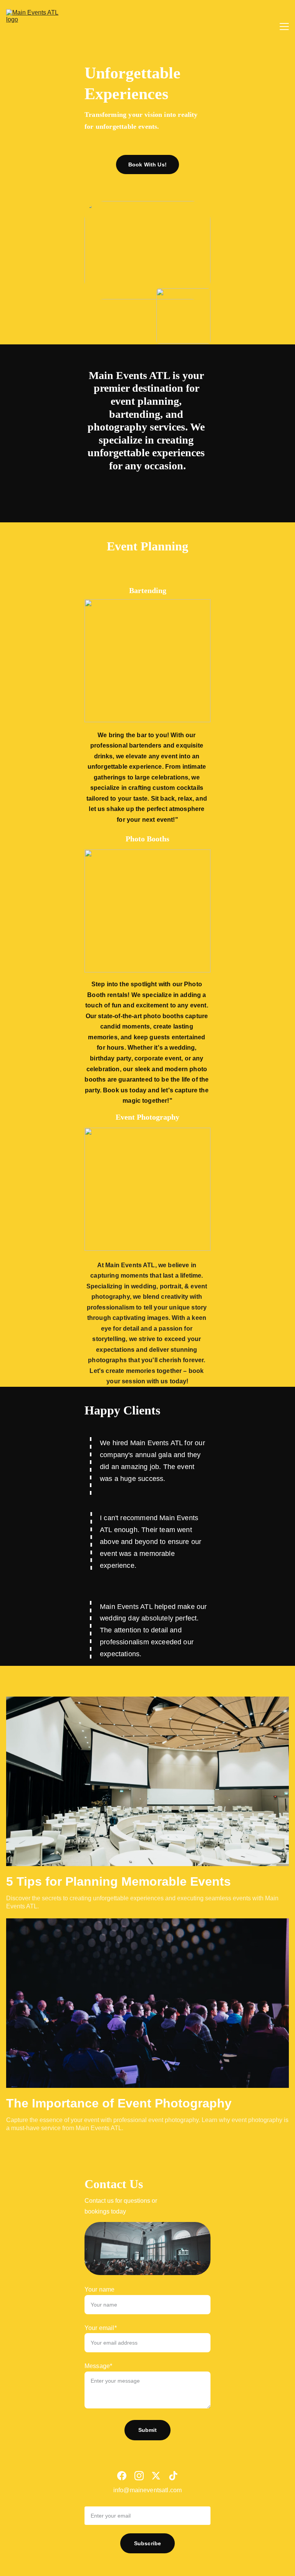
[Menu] (284, 27)
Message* (98, 2366)
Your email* (101, 2328)
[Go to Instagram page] (139, 2476)
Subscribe (147, 2543)
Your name (99, 2289)
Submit (148, 2430)
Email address (104, 2501)
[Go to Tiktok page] (173, 2476)
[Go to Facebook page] (122, 2476)
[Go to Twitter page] (156, 2476)
